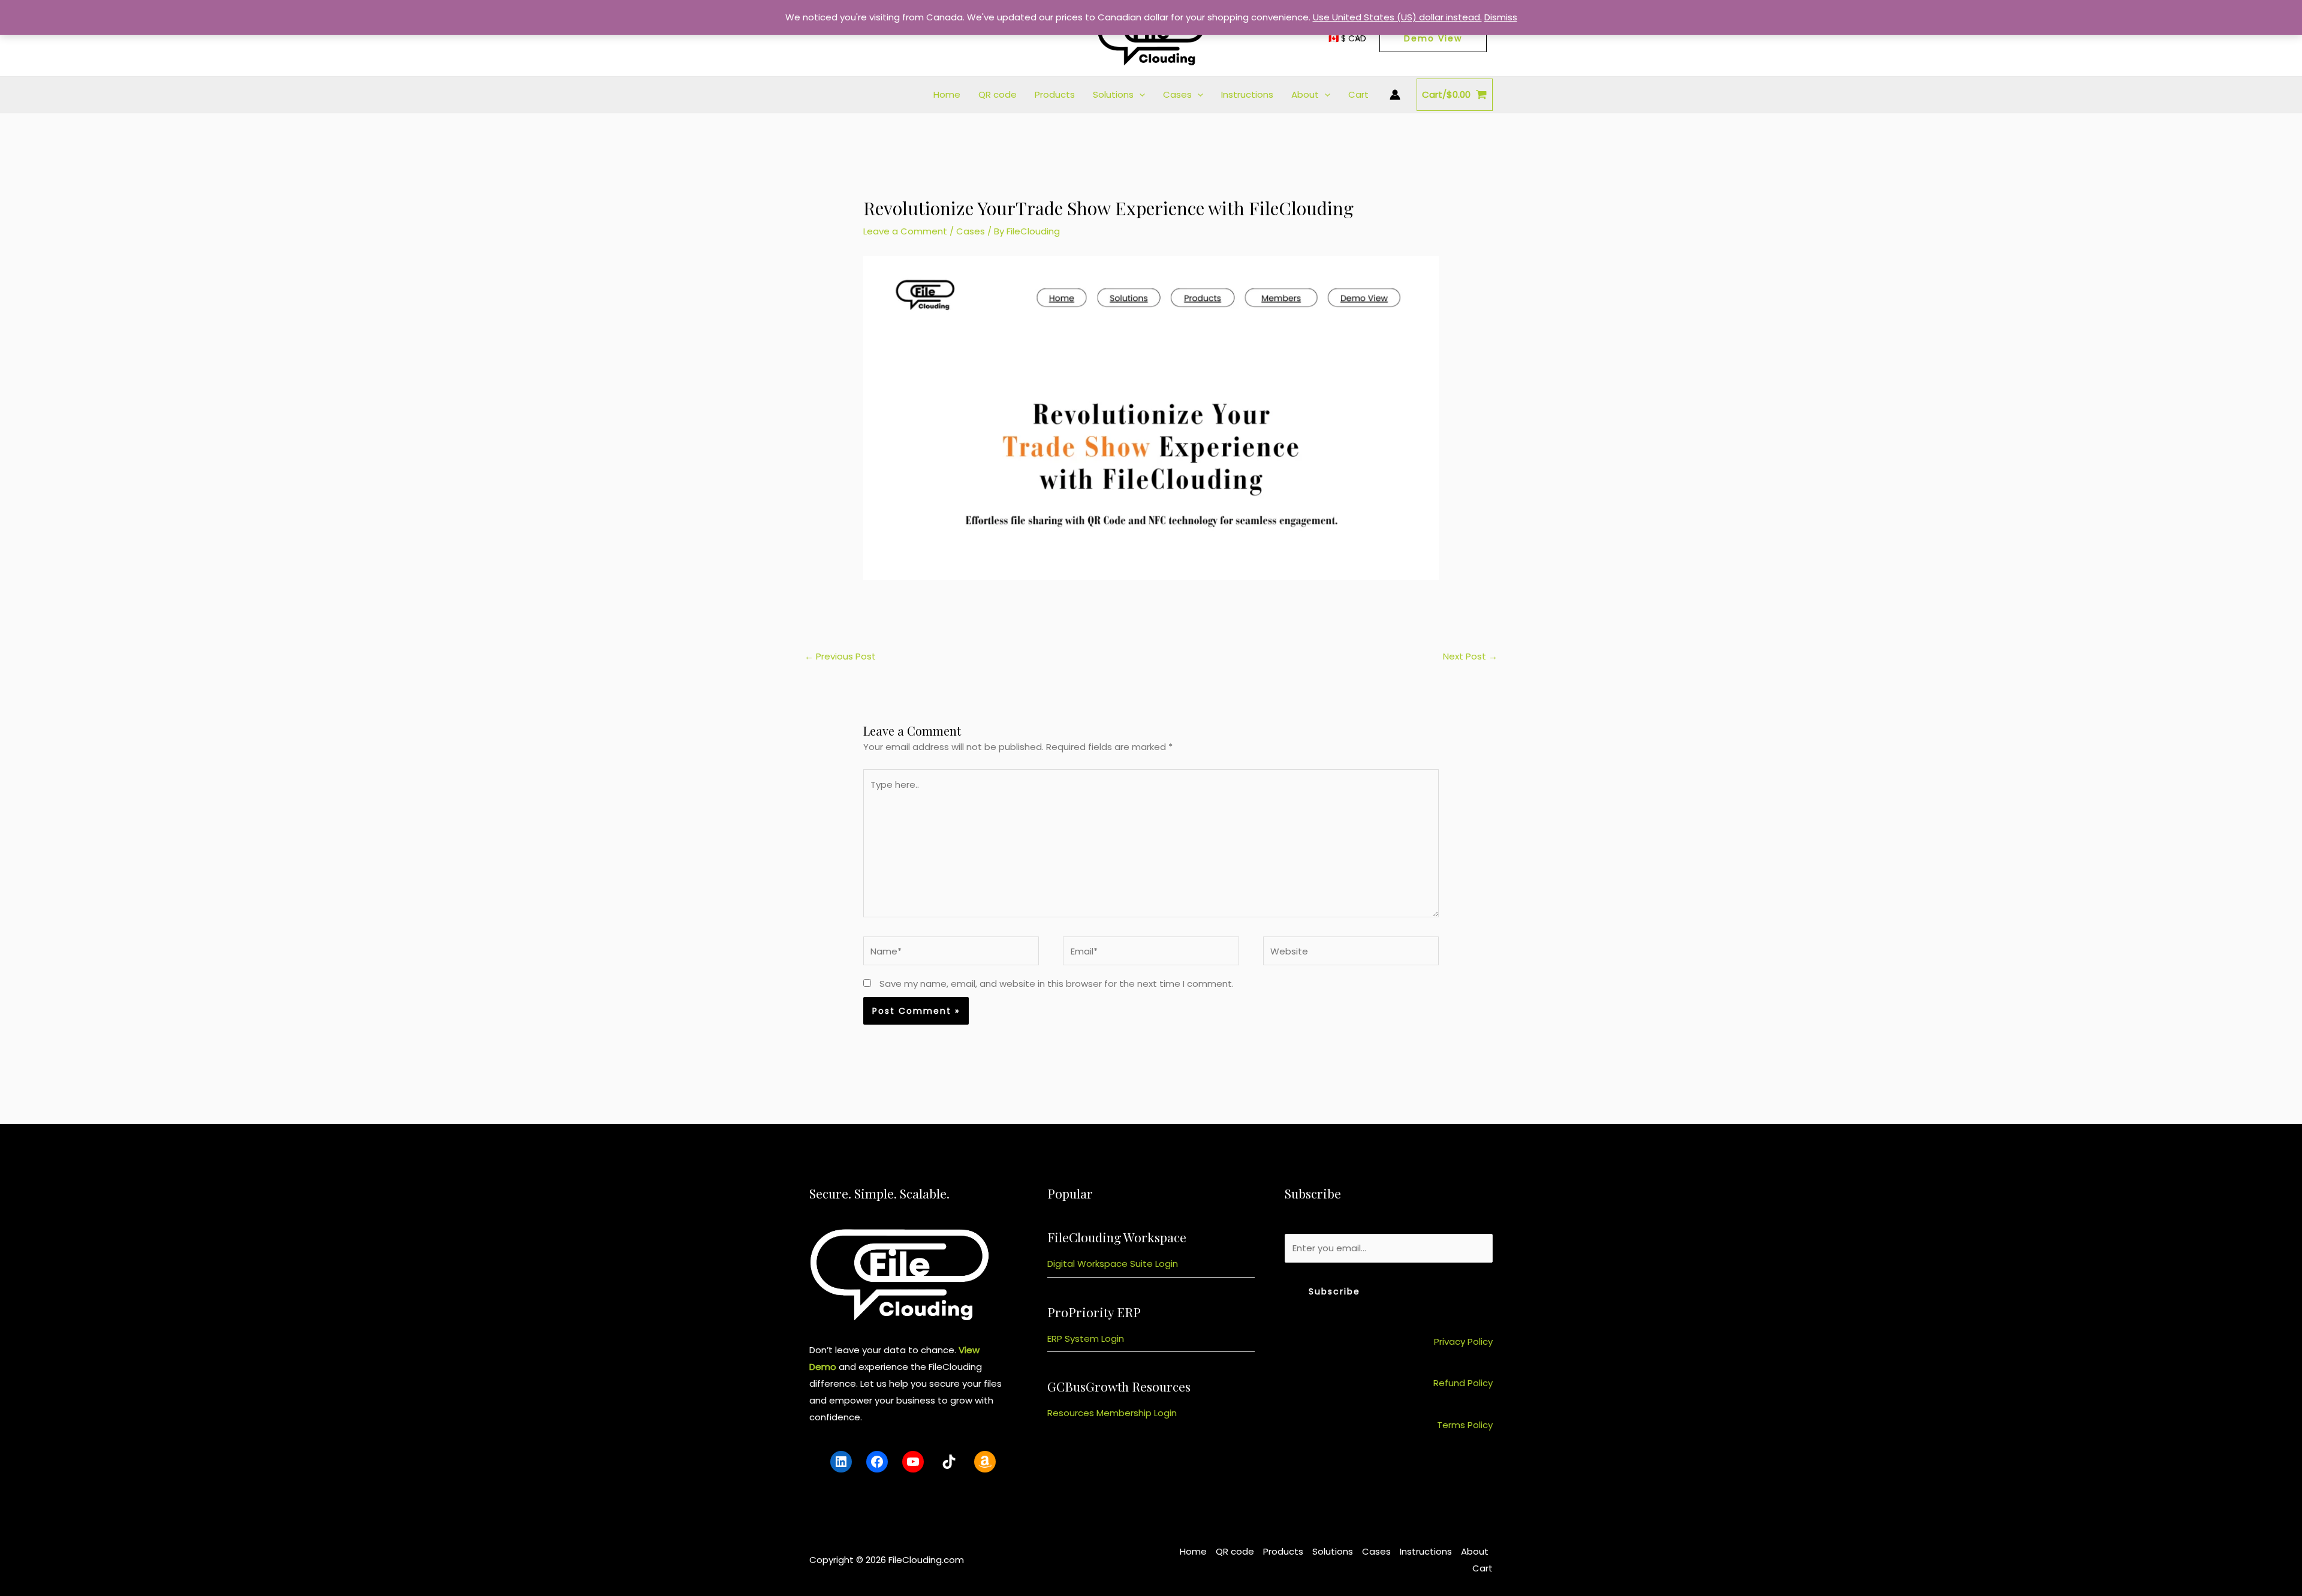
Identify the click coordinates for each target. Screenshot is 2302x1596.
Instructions (1247, 94)
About (1305, 94)
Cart (1358, 94)
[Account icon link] (1395, 95)
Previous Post (840, 656)
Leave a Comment (905, 231)
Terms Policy (1465, 1425)
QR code (998, 94)
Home (947, 94)
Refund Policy (1463, 1383)
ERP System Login (1086, 1338)
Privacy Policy (1463, 1341)
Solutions (1113, 94)
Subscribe (1334, 1291)
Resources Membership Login (1112, 1413)
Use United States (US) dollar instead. (1397, 17)
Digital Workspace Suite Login (1113, 1264)
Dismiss (1501, 17)
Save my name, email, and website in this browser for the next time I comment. (1057, 984)
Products (1055, 94)
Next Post (1470, 656)
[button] (1139, 95)
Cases (1177, 94)
